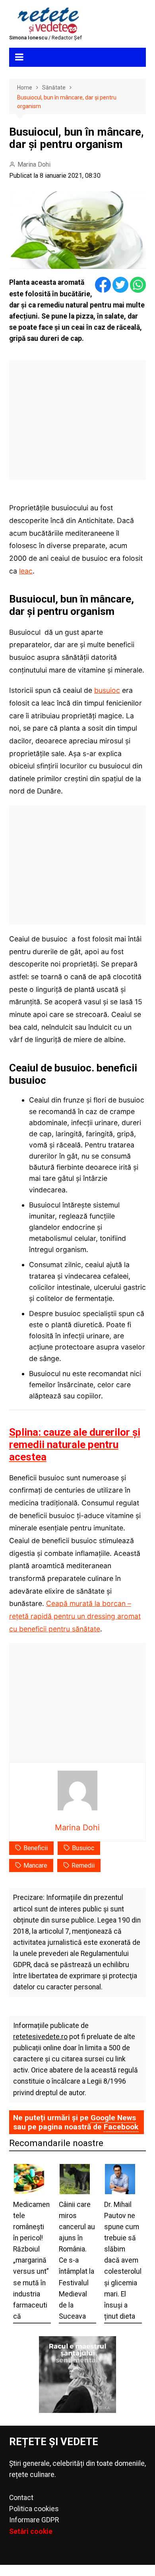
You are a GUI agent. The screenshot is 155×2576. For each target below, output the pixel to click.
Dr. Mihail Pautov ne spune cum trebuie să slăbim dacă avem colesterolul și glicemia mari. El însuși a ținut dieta (123, 2260)
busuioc (107, 690)
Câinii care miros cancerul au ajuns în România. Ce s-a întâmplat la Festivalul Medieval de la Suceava (77, 2260)
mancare (35, 1865)
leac (26, 571)
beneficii (36, 1848)
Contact (21, 2498)
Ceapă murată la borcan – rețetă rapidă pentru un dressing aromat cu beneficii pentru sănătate (75, 1616)
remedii (83, 1865)
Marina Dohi (34, 164)
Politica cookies (34, 2509)
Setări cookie (31, 2531)
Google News (113, 2118)
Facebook (121, 2127)
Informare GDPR (34, 2520)
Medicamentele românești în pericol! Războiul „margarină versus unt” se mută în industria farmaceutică (31, 2260)
